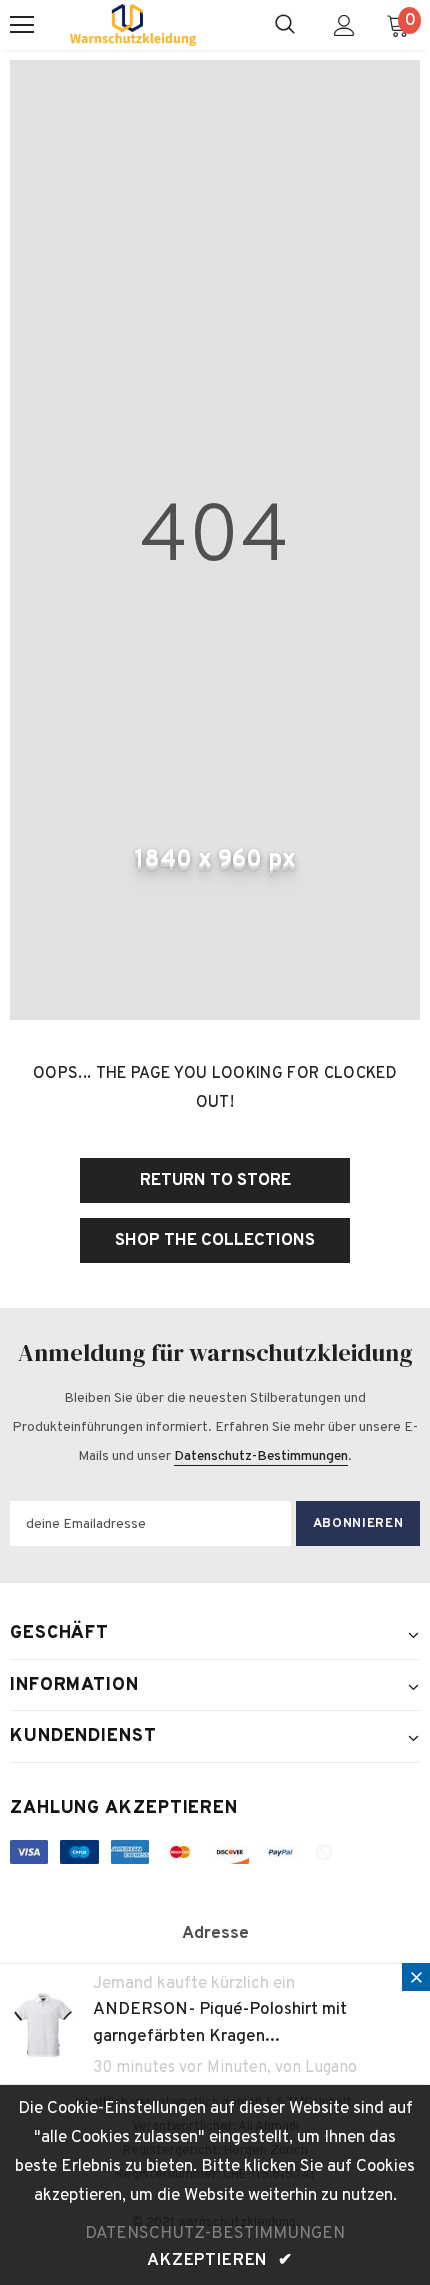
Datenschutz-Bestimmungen (261, 1456)
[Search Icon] (285, 25)
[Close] (416, 1977)
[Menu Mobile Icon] (22, 25)
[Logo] (133, 25)
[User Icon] (344, 25)
